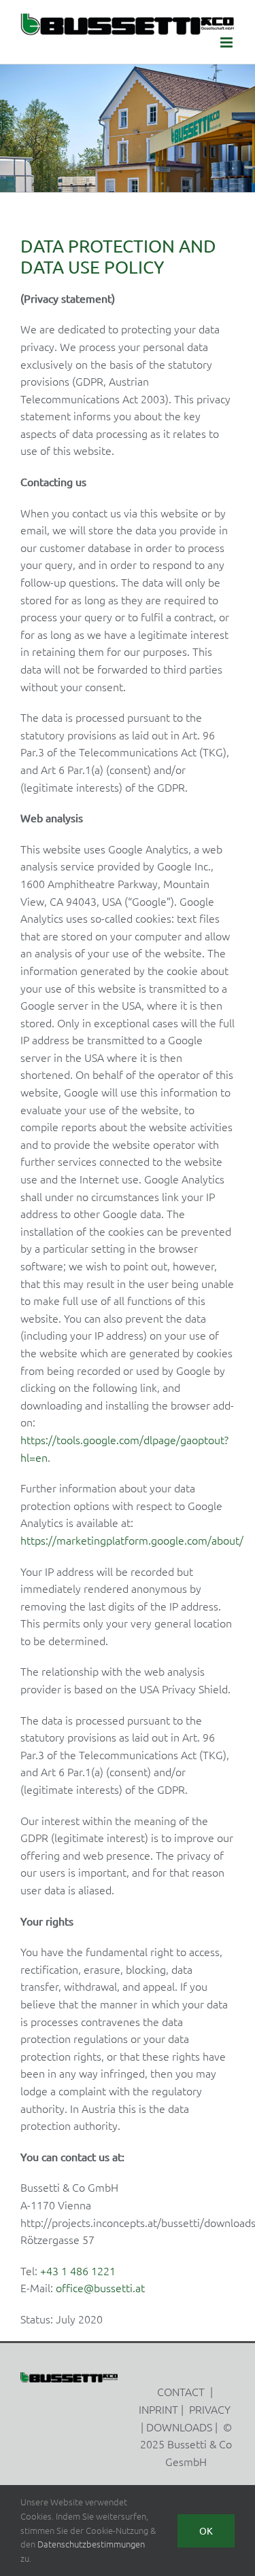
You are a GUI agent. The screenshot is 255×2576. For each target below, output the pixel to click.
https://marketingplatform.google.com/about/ (132, 1540)
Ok (206, 2531)
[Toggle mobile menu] (227, 42)
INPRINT (158, 2409)
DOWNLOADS (179, 2427)
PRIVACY (210, 2409)
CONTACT (181, 2391)
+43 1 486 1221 (78, 2270)
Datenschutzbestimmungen (91, 2544)
